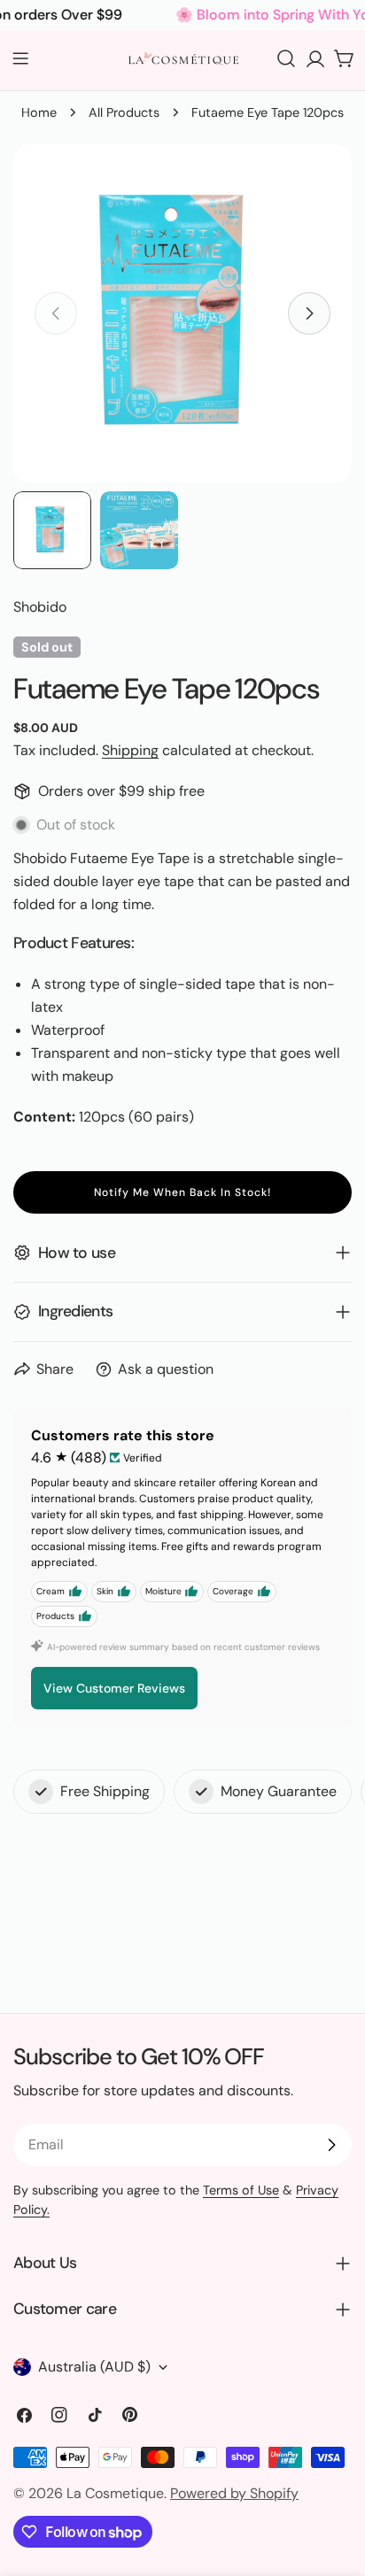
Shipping (130, 750)
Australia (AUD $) (94, 2367)
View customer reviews (114, 1688)
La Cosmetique (115, 2493)
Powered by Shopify (234, 2493)
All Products (124, 112)
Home (39, 112)
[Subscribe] (331, 2145)
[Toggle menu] (20, 58)
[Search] (286, 58)
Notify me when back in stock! (182, 1192)
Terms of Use (241, 2190)
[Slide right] (309, 313)
